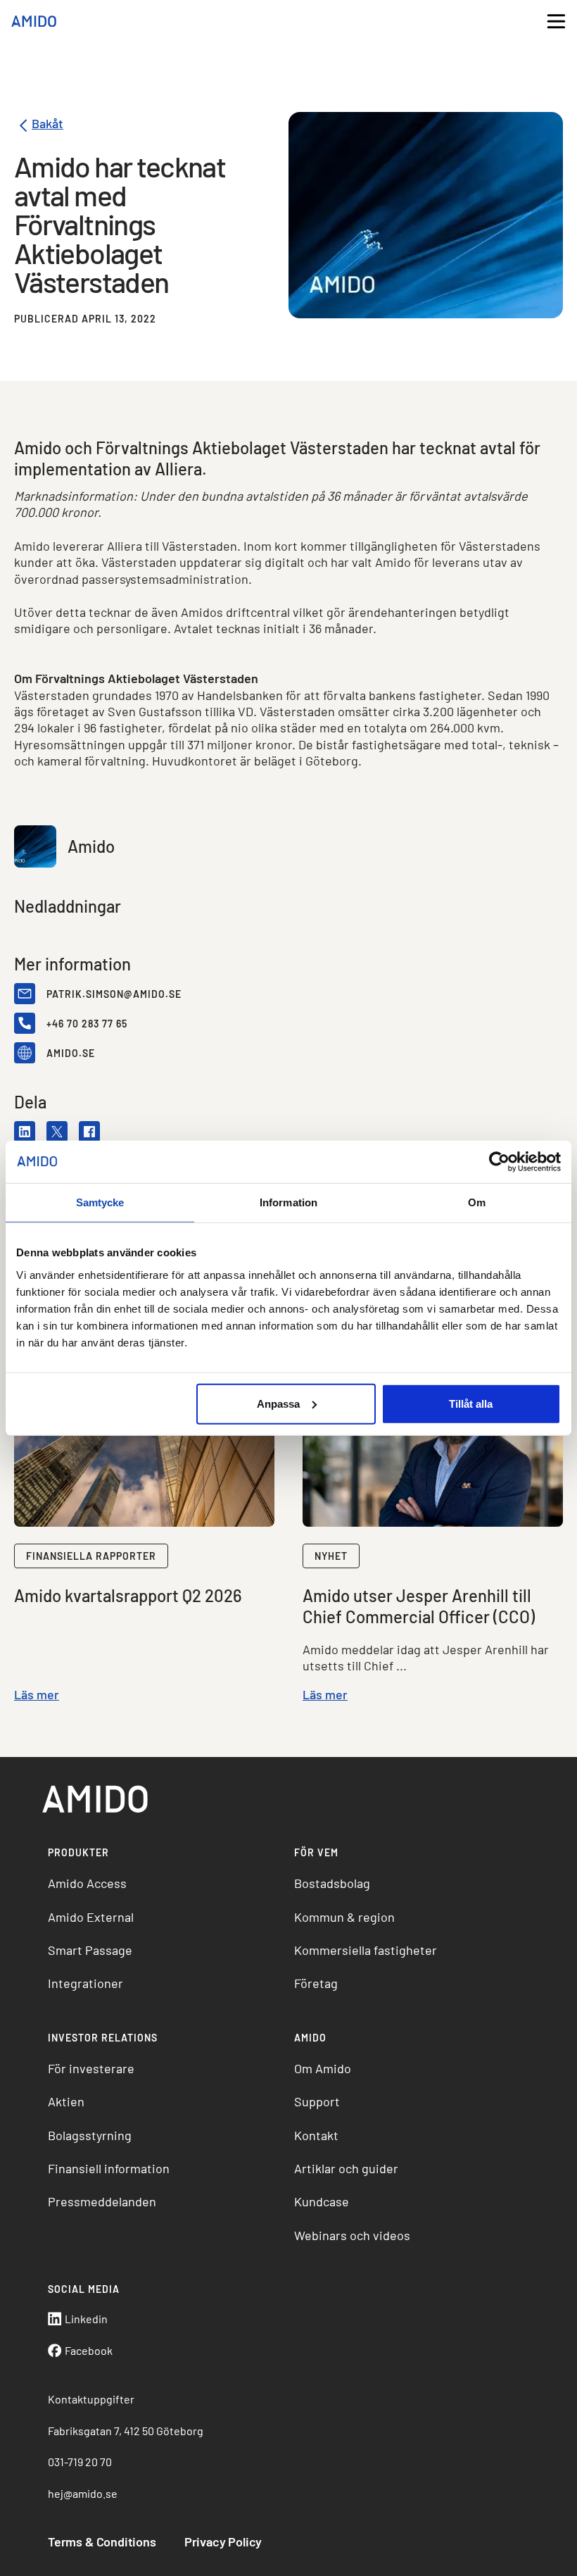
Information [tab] (288, 1202)
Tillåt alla (471, 1403)
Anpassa (278, 1403)
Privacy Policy (223, 2541)
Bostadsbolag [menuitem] (332, 1883)
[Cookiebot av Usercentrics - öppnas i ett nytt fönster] (499, 1162)
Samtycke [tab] (100, 1202)
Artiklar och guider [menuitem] (346, 2168)
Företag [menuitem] (316, 1983)
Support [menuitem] (317, 2101)
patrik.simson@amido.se (114, 994)
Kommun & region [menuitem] (344, 1917)
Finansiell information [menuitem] (109, 2168)
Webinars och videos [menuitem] (352, 2235)
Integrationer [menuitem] (85, 1983)
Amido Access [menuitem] (87, 1883)
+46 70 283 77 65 (87, 1024)
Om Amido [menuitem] (323, 2068)
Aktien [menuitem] (66, 2101)
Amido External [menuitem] (91, 1917)
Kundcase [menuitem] (322, 2201)
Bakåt (47, 124)
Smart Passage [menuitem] (90, 1950)
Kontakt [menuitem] (316, 2135)
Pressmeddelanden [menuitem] (102, 2201)
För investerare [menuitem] (91, 2068)
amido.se (71, 1053)
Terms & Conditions (102, 2541)
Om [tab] (477, 1202)
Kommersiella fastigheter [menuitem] (366, 1950)
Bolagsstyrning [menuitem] (90, 2135)
